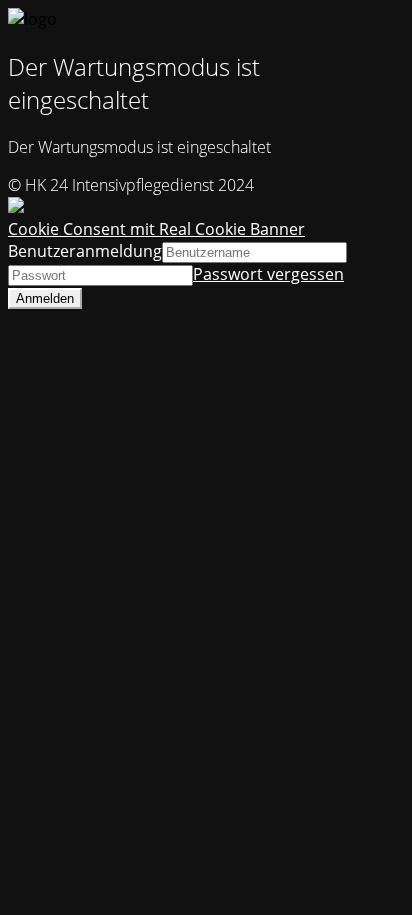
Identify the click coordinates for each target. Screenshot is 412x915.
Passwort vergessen (268, 274)
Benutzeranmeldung (85, 251)
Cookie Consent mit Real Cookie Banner (156, 229)
